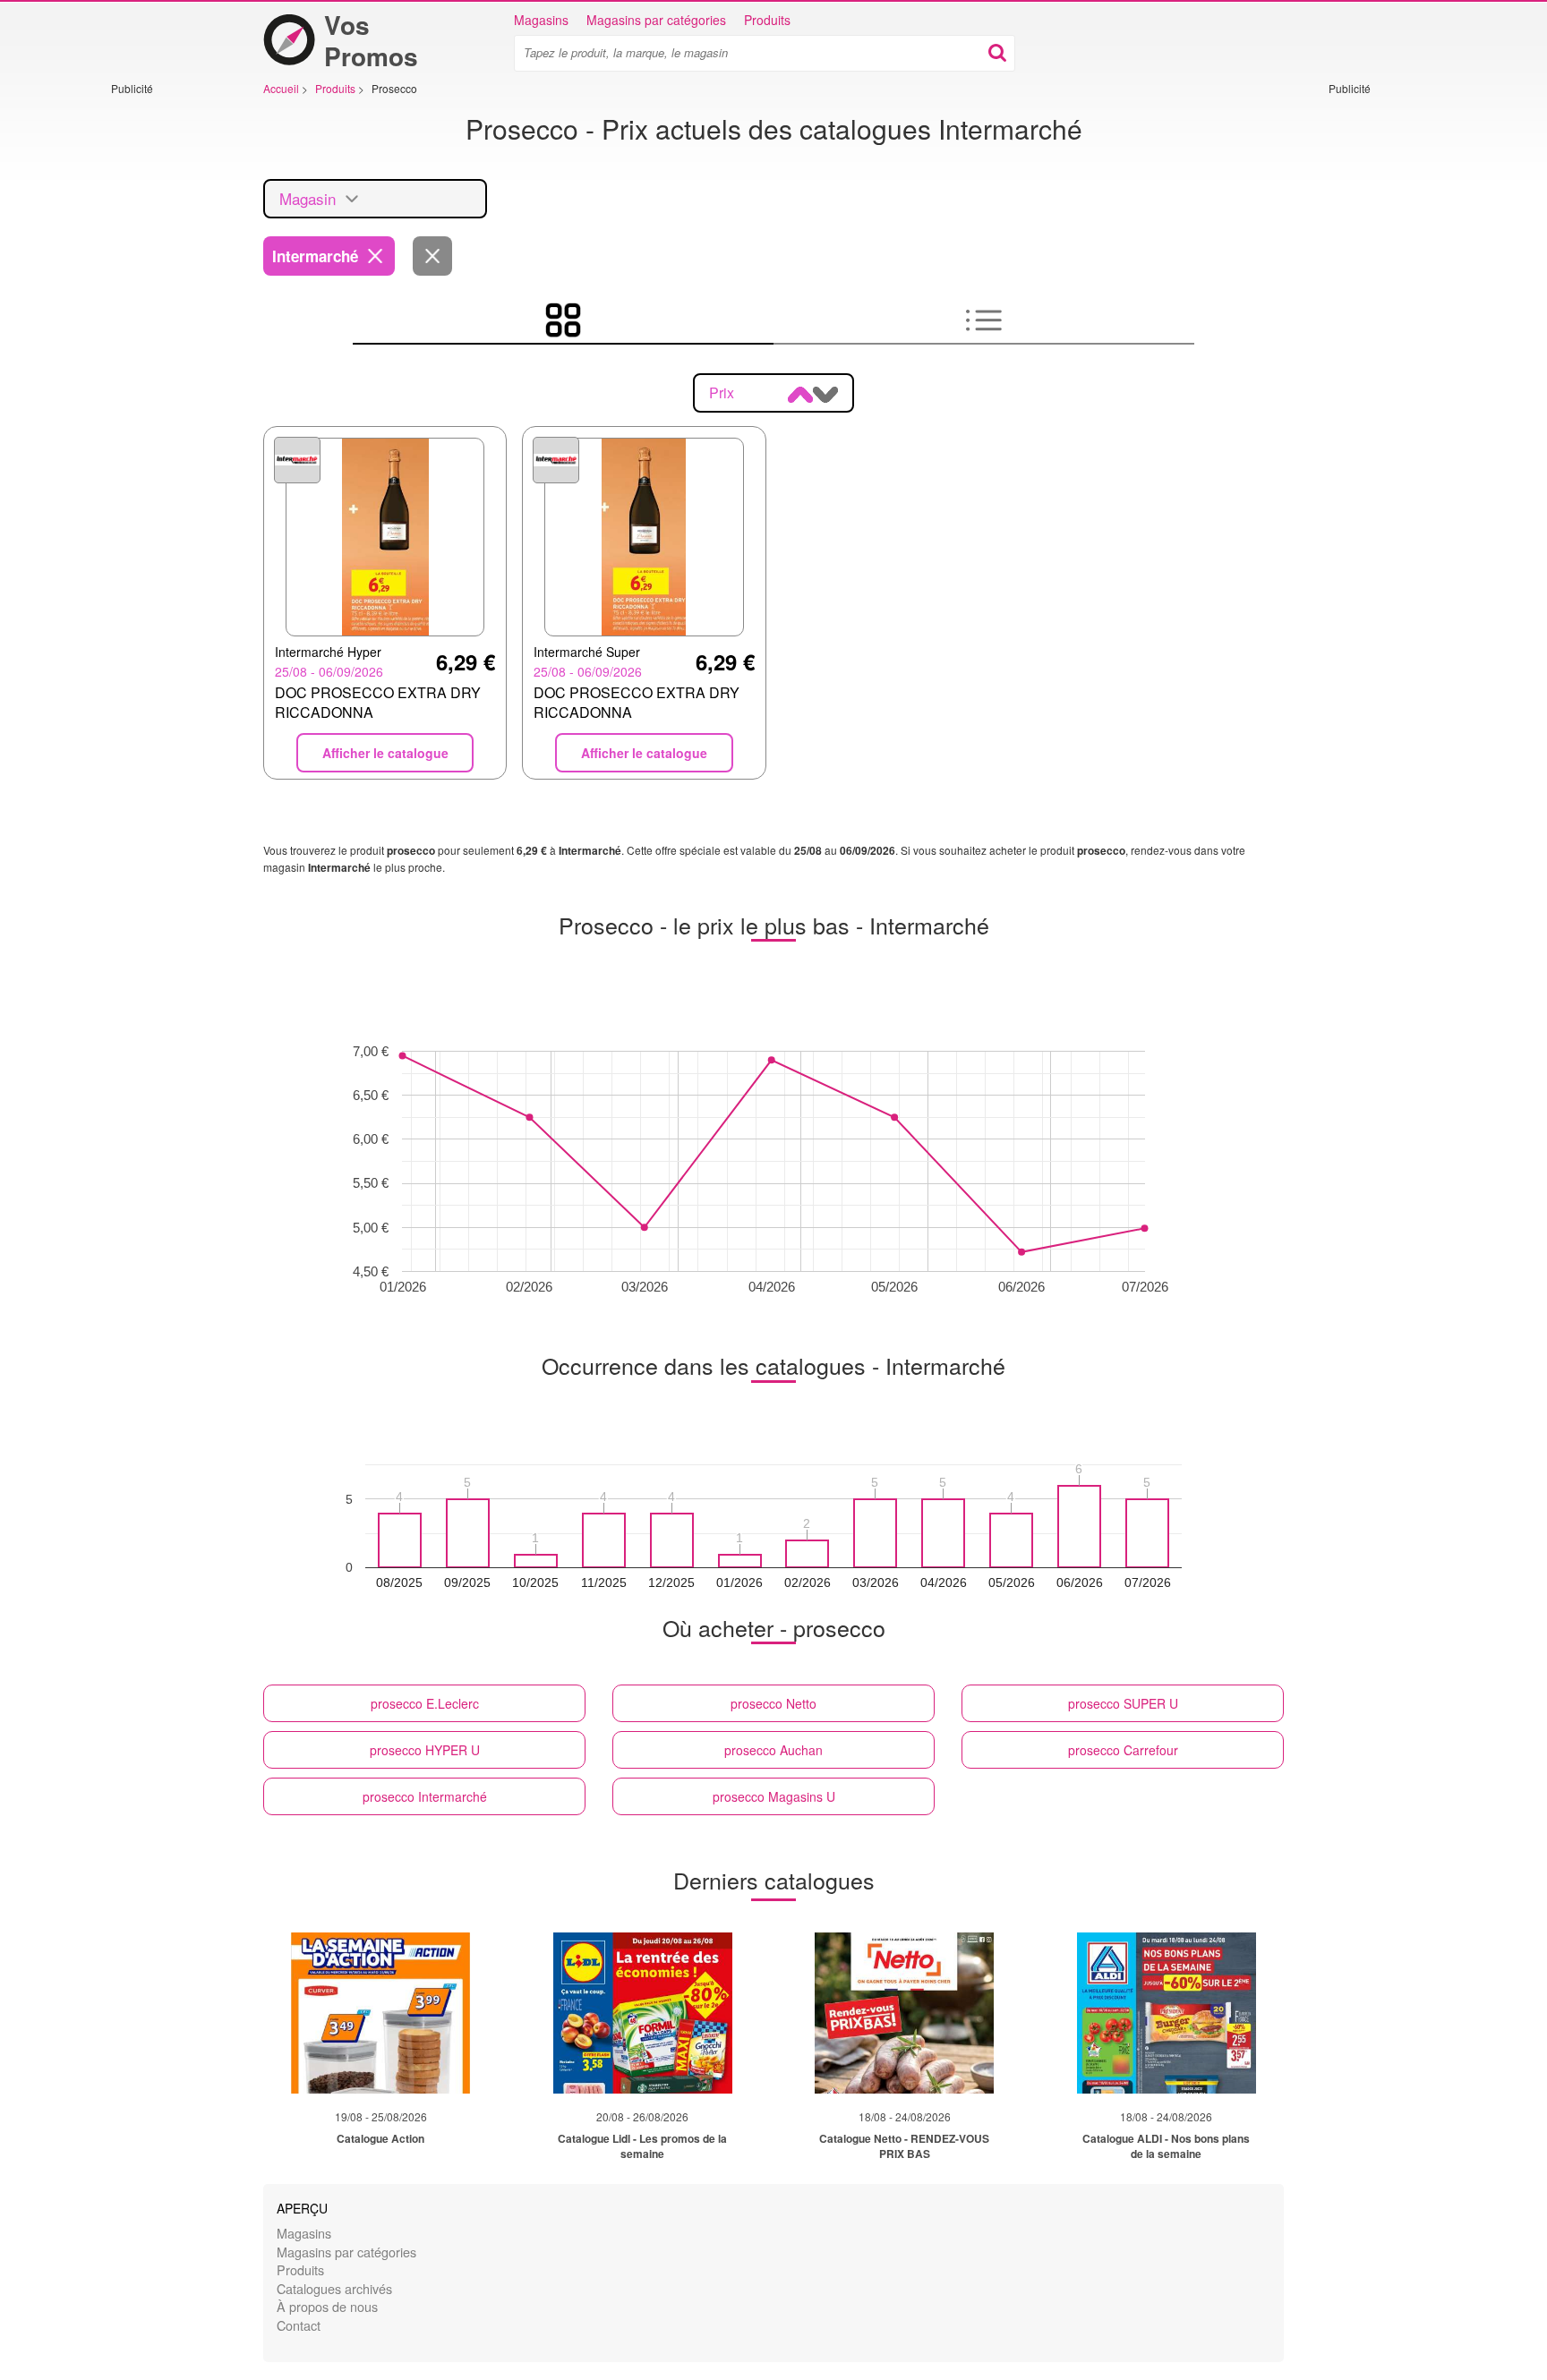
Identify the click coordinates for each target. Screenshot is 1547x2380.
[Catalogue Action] (380, 2013)
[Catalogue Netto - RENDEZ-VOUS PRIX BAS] (904, 2013)
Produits (767, 20)
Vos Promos (371, 40)
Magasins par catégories (656, 20)
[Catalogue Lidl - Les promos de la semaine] (643, 2013)
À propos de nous (327, 2306)
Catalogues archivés (334, 2288)
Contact (299, 2325)
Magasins (541, 20)
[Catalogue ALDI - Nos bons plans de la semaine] (1167, 2013)
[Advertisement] (165, 364)
